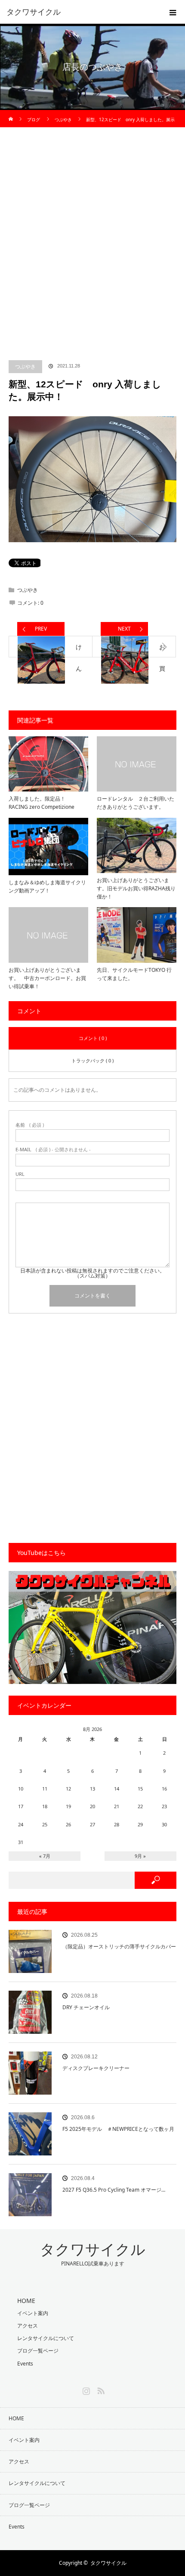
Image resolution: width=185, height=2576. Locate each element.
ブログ (34, 119)
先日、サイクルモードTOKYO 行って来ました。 (134, 974)
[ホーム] (11, 113)
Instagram (85, 2389)
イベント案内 (33, 2313)
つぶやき (25, 366)
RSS (100, 2389)
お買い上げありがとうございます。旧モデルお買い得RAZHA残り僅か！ (136, 888)
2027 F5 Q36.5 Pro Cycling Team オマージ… (114, 2190)
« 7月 (45, 1856)
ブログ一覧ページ (38, 2351)
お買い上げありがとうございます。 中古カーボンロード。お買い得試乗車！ (47, 978)
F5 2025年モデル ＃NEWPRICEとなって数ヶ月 (118, 2129)
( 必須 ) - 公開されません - (53, 1149)
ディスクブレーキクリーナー (96, 2068)
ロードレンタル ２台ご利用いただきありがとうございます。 (136, 803)
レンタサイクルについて (46, 2338)
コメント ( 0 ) (93, 1038)
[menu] (173, 12)
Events (25, 2364)
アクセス (28, 2326)
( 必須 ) (30, 1125)
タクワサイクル (34, 12)
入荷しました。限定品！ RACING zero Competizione (42, 803)
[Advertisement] (92, 250)
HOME (16, 2418)
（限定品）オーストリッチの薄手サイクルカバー (119, 1946)
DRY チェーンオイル (86, 2007)
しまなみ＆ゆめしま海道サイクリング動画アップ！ (47, 886)
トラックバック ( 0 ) (92, 1060)
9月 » (140, 1856)
